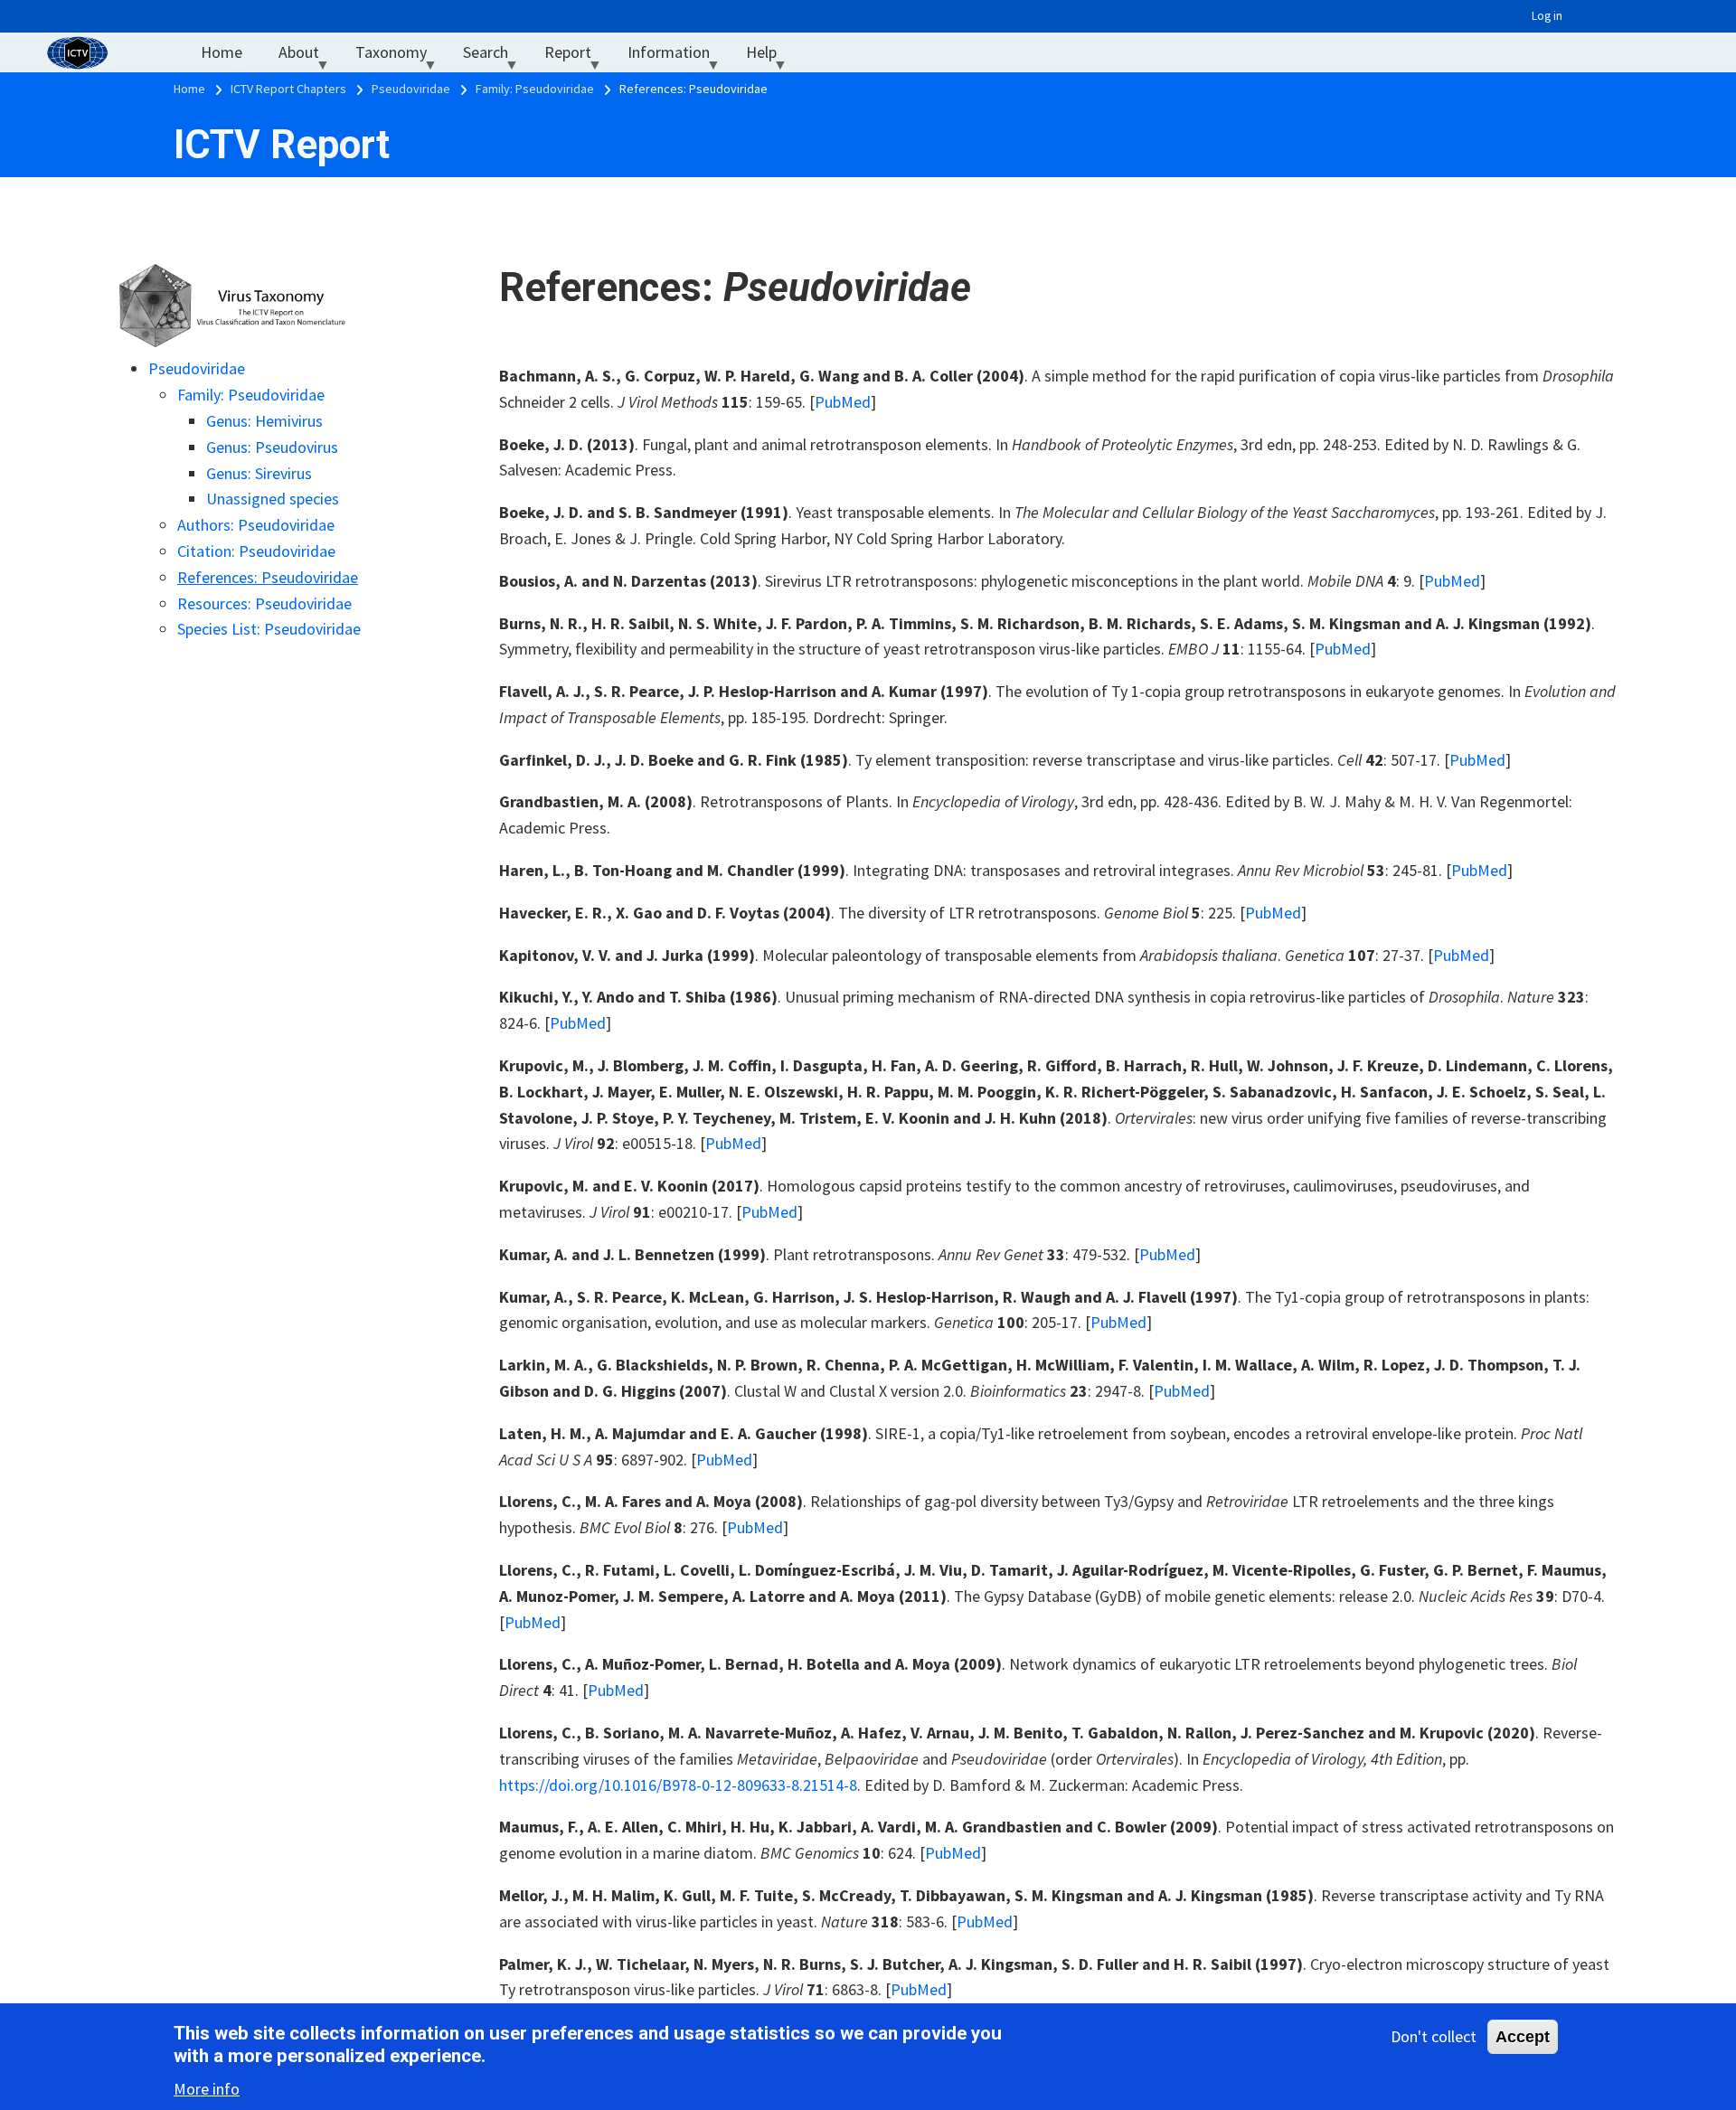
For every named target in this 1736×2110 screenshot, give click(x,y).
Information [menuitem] (678, 57)
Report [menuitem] (577, 57)
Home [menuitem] (222, 52)
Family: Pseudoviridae (251, 395)
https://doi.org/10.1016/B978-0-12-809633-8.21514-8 (678, 1785)
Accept (1523, 2037)
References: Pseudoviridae (268, 577)
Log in (1547, 16)
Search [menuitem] (495, 57)
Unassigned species (273, 499)
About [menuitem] (308, 57)
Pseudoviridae (197, 368)
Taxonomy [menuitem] (400, 57)
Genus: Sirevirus (259, 473)
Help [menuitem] (770, 57)
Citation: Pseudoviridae (256, 551)
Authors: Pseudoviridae (256, 525)
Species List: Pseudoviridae (269, 629)
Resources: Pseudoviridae (264, 603)
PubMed (843, 402)
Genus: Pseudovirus (272, 447)
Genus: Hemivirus (264, 421)
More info (207, 2088)
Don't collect (1434, 2036)
